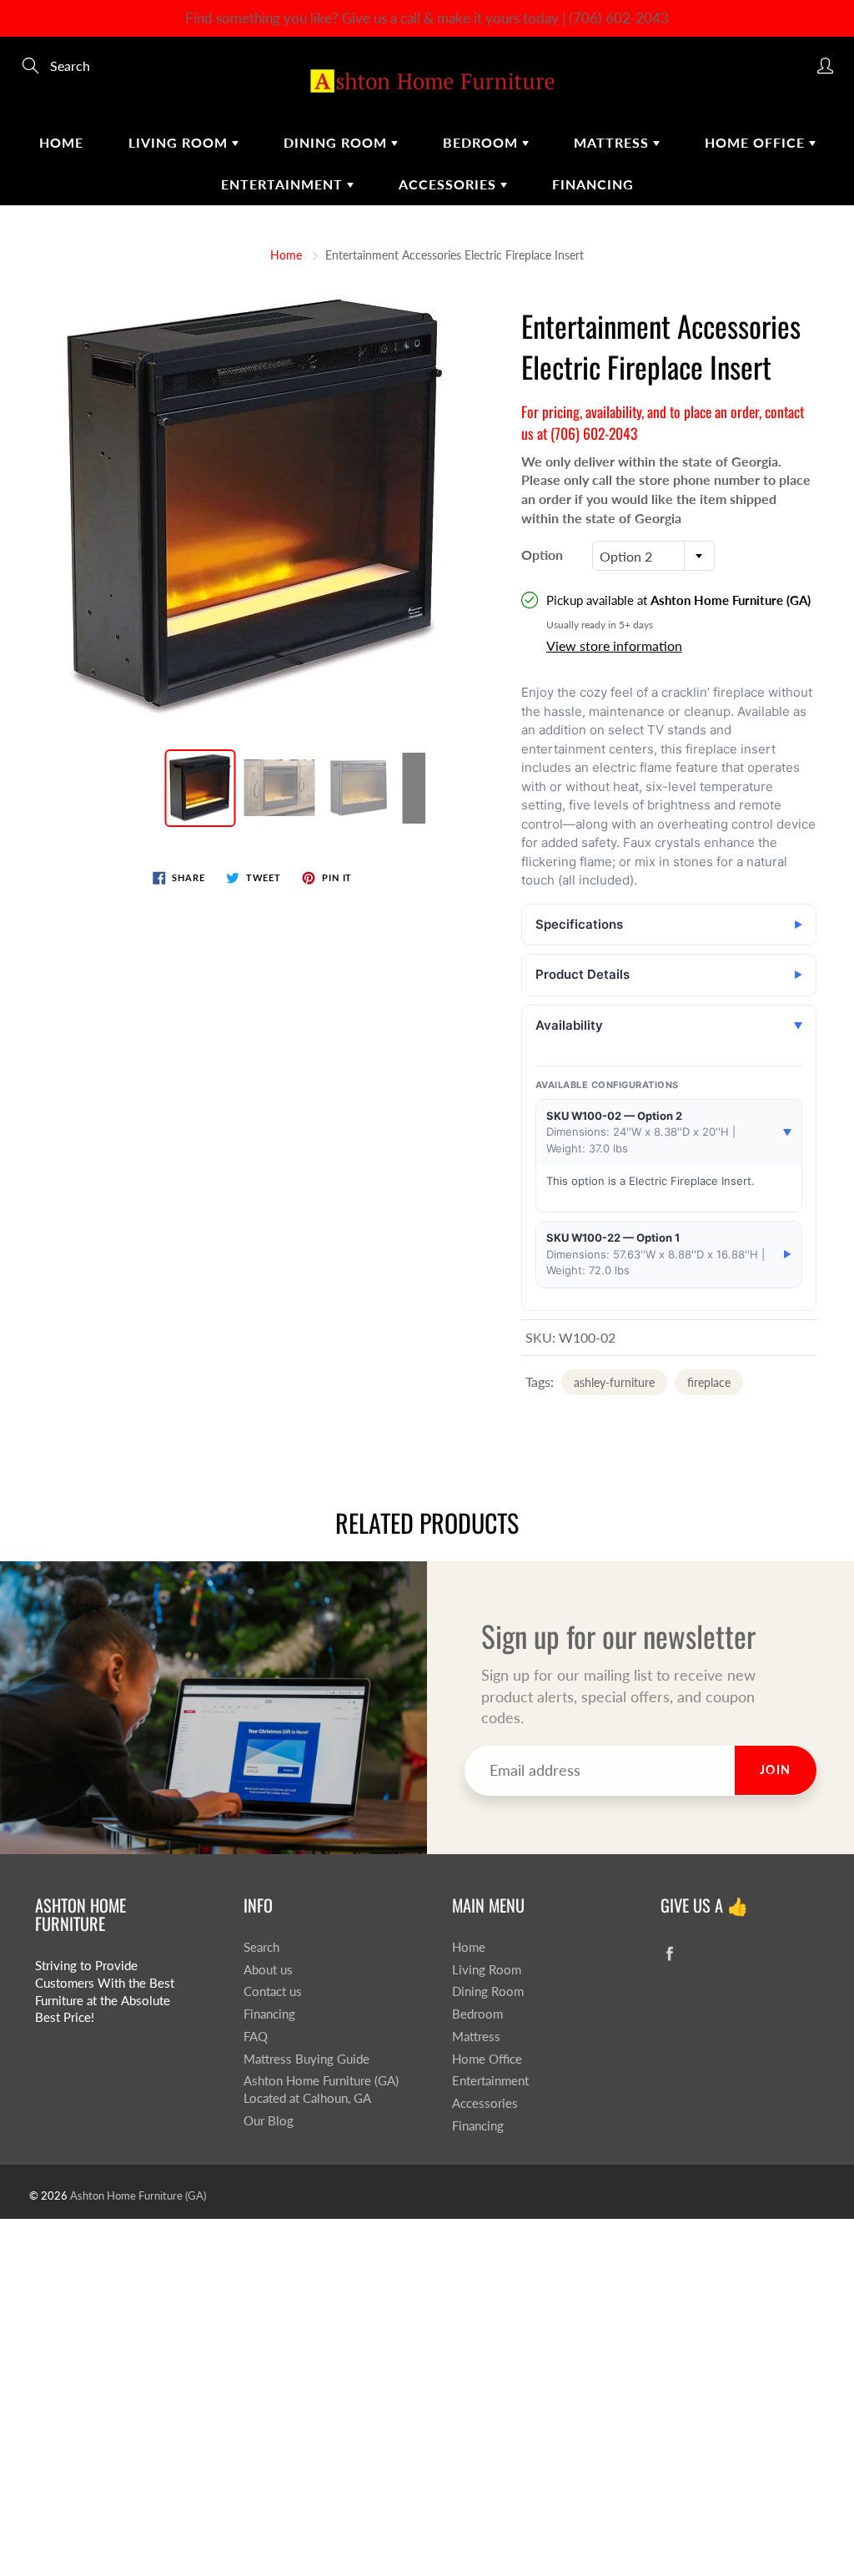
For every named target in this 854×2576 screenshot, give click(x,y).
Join (776, 1769)
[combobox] (653, 556)
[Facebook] (669, 1954)
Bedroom (482, 142)
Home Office (757, 142)
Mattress (613, 142)
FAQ (256, 2037)
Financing (593, 184)
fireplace (709, 1382)
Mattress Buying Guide (306, 2059)
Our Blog (269, 2121)
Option (542, 555)
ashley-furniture (614, 1382)
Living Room (180, 142)
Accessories (450, 184)
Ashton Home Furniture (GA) (138, 2195)
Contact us (273, 1991)
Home (61, 142)
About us (268, 1970)
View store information (614, 645)
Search (261, 1947)
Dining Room (337, 142)
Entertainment (284, 184)
